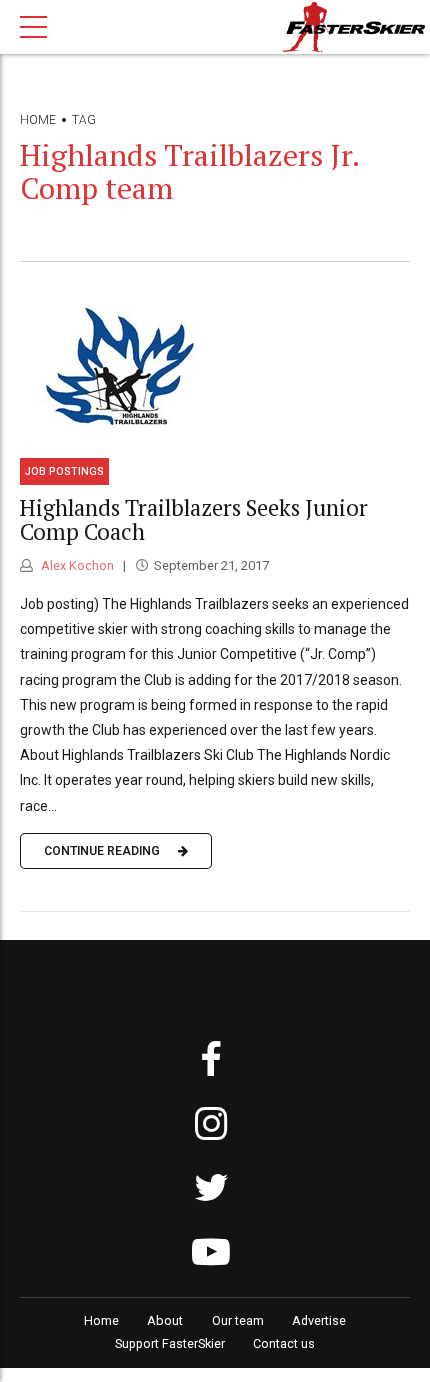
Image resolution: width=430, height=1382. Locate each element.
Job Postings (64, 471)
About (165, 1320)
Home (38, 120)
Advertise (319, 1320)
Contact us (284, 1343)
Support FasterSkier (170, 1343)
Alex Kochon (76, 565)
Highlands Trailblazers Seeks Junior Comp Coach (194, 520)
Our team (238, 1320)
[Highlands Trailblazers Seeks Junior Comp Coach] (215, 367)
